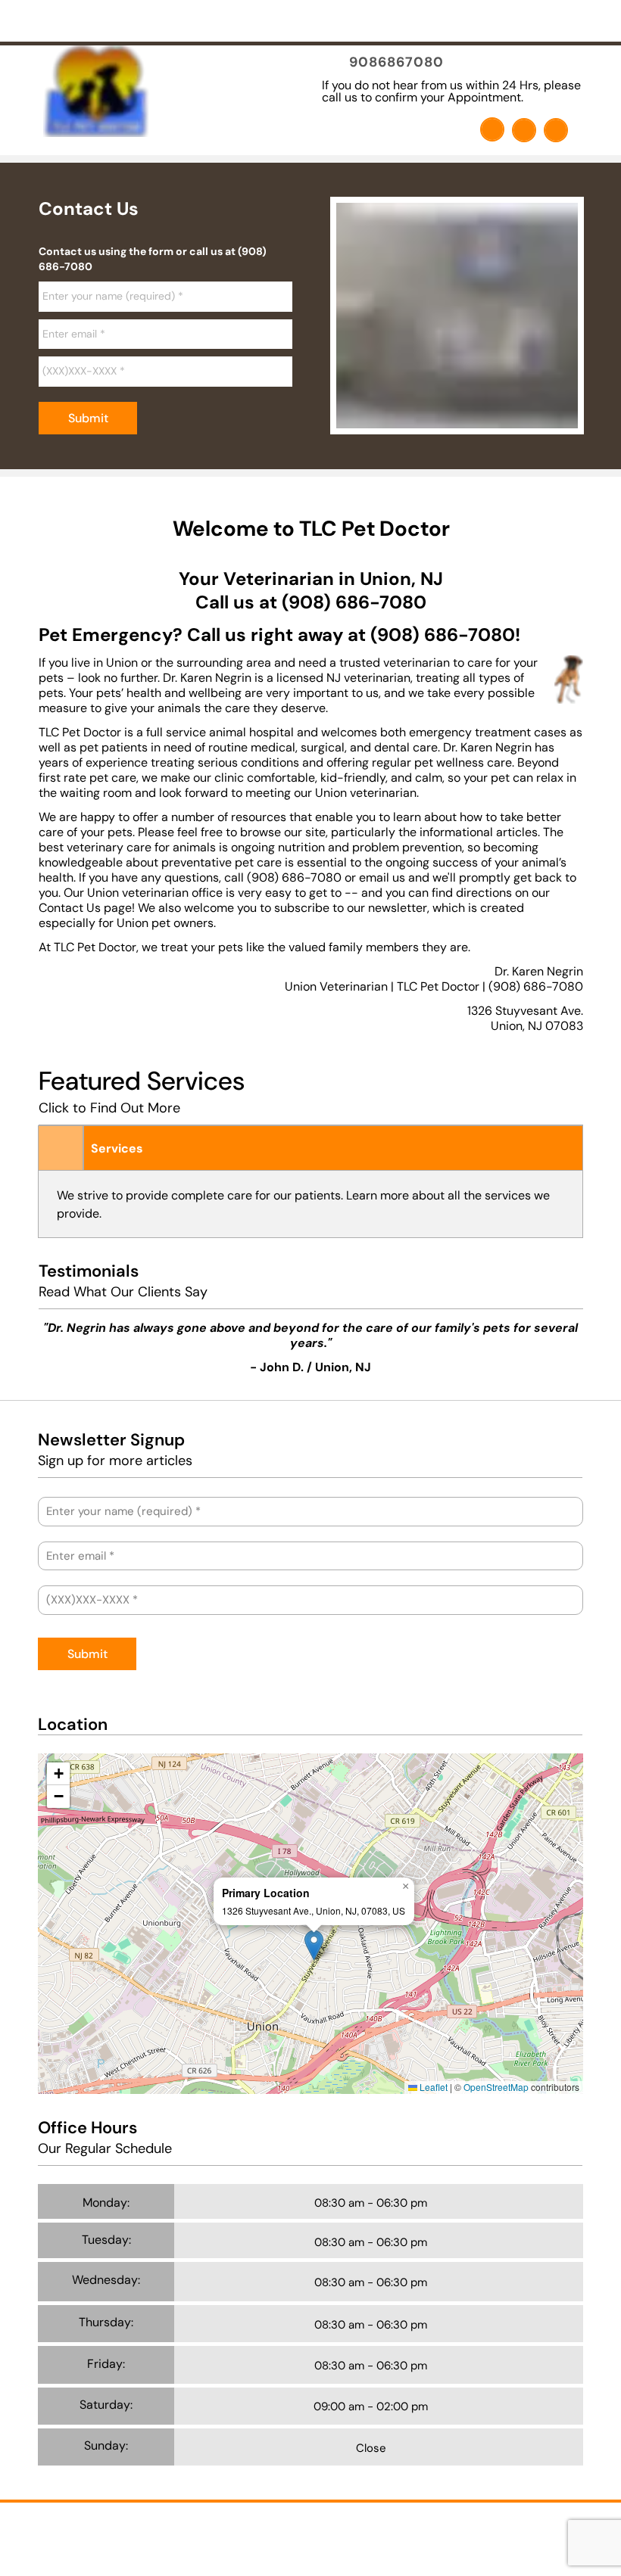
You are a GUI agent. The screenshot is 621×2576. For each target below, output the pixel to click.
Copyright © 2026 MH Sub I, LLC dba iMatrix (206, 2534)
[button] (314, 1945)
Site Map (413, 2534)
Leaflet (432, 2087)
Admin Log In (347, 2534)
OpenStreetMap (496, 2087)
